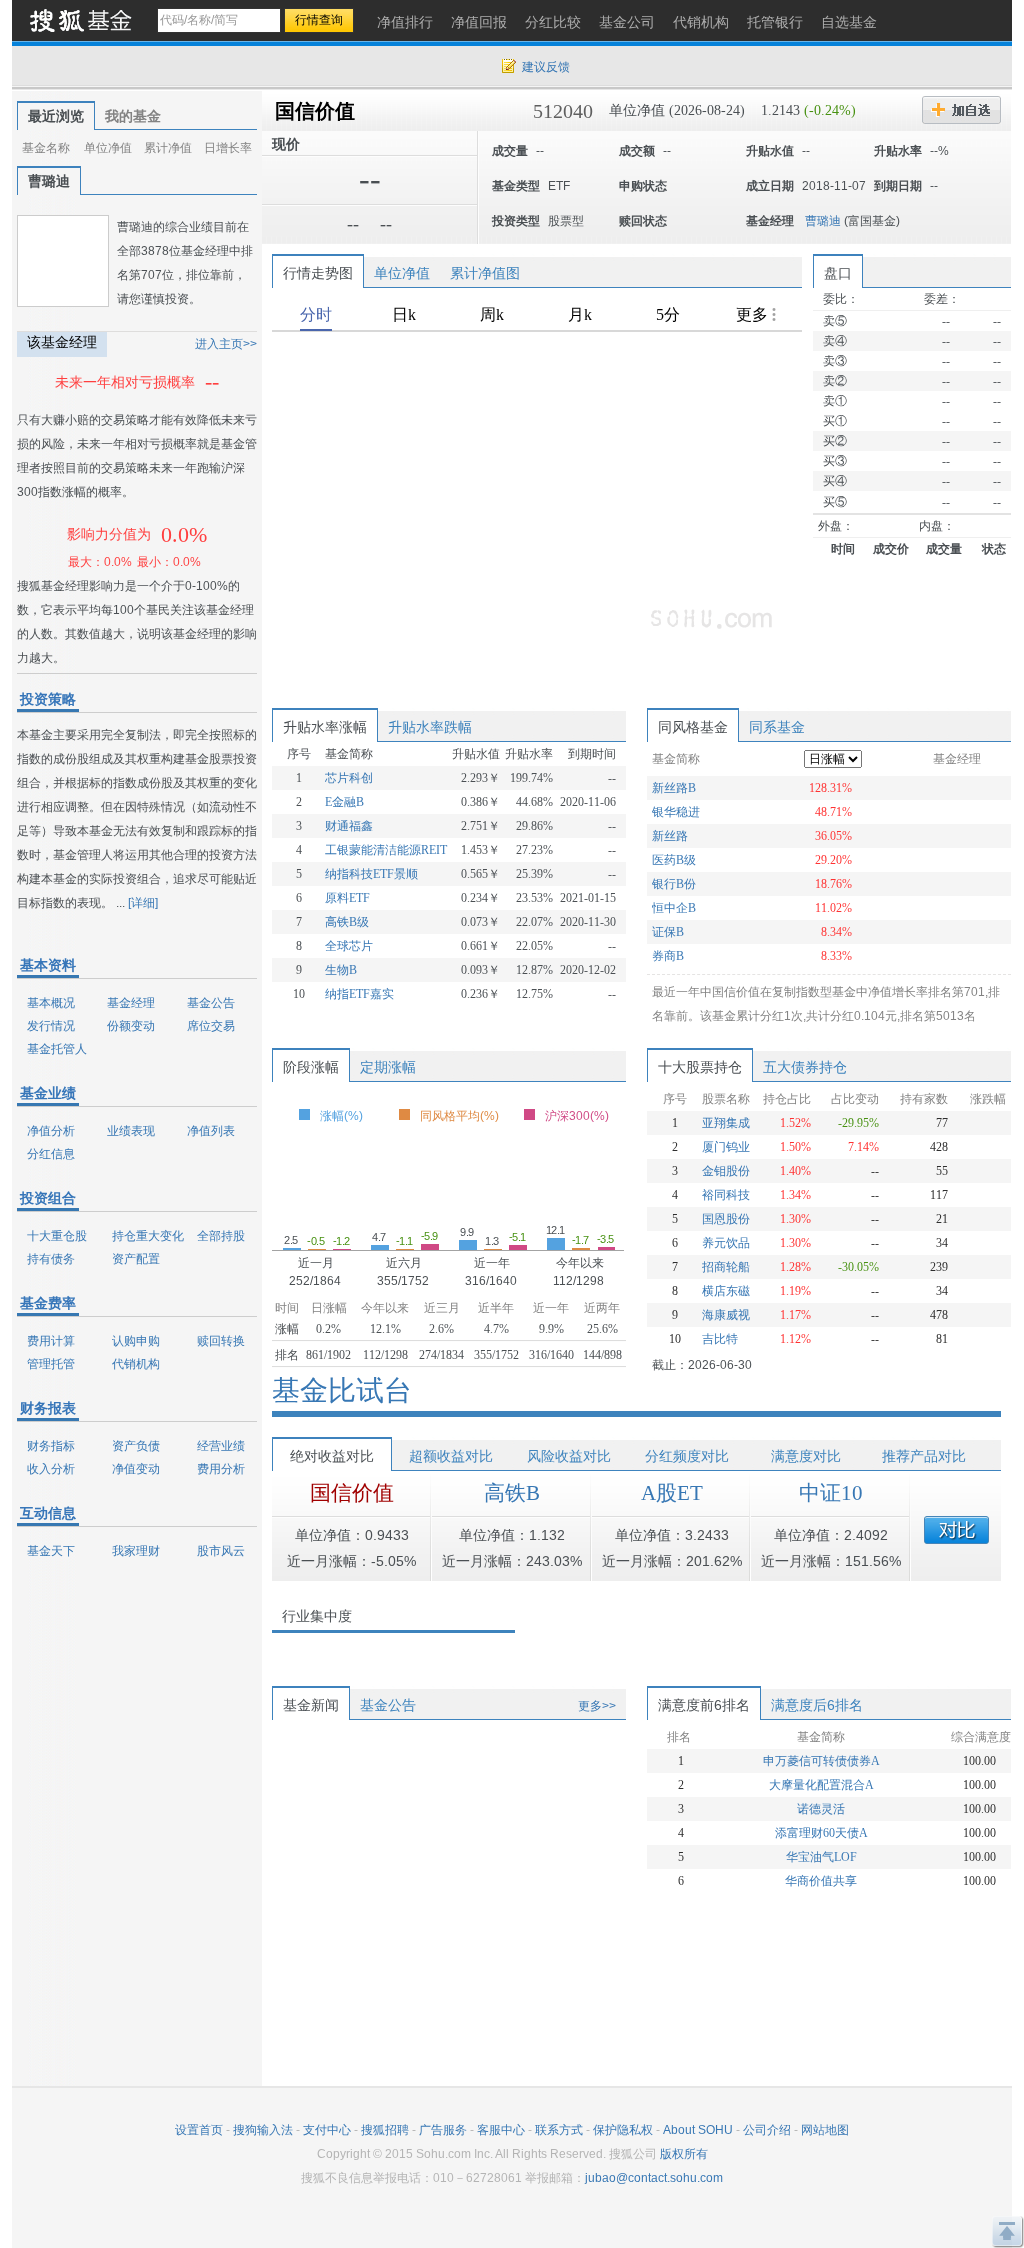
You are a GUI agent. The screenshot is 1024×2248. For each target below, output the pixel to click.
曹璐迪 (823, 221)
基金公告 (211, 1003)
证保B (668, 932)
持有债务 (51, 1259)
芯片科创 (349, 778)
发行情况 (51, 1026)
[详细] (143, 903)
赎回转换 (221, 1341)
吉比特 (720, 1339)
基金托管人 (57, 1049)
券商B (668, 956)
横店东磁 (726, 1291)
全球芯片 (349, 946)
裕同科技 (726, 1195)
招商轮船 (726, 1267)
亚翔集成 (726, 1123)
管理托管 (51, 1364)
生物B (341, 970)
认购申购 (136, 1341)
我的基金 (133, 116)
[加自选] (961, 110)
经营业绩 (221, 1446)
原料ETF (347, 898)
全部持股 (221, 1236)
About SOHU (698, 2130)
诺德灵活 (821, 1809)
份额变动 (131, 1026)
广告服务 (443, 2130)
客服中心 (501, 2130)
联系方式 (559, 2130)
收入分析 (51, 1469)
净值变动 (136, 1469)
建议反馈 (546, 67)
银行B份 (674, 884)
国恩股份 (726, 1219)
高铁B (512, 1493)
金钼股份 (726, 1171)
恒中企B (674, 908)
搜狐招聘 (385, 2130)
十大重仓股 (57, 1236)
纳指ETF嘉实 (359, 994)
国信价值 (315, 111)
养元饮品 (726, 1243)
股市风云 (221, 1551)
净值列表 (211, 1131)
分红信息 (51, 1154)
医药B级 (674, 860)
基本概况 (51, 1003)
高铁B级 (347, 922)
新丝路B (674, 788)
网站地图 (825, 2130)
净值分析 (51, 1131)
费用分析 (221, 1469)
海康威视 (726, 1315)
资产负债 (136, 1446)
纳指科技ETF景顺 (371, 874)
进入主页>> (226, 344)
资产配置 (136, 1259)
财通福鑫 (349, 826)
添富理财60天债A (821, 1833)
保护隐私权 (623, 2130)
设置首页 (199, 2130)
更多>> (597, 1706)
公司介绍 (767, 2130)
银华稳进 (676, 812)
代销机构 (136, 1364)
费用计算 (51, 1341)
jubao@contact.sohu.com (654, 2178)
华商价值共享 (821, 1881)
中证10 (831, 1493)
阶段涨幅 (311, 1067)
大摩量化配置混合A (821, 1785)
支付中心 (327, 2130)
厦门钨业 (726, 1147)
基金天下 (51, 1551)
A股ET (672, 1493)
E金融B (344, 802)
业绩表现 (131, 1131)
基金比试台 (342, 1390)
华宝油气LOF (821, 1857)
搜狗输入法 (263, 2130)
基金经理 (131, 1003)
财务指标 (51, 1446)
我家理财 (136, 1551)
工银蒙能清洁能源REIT (386, 850)
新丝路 (670, 836)
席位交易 (211, 1026)
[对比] (956, 1530)
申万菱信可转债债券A (821, 1761)
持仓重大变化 (148, 1236)
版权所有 (684, 2154)
